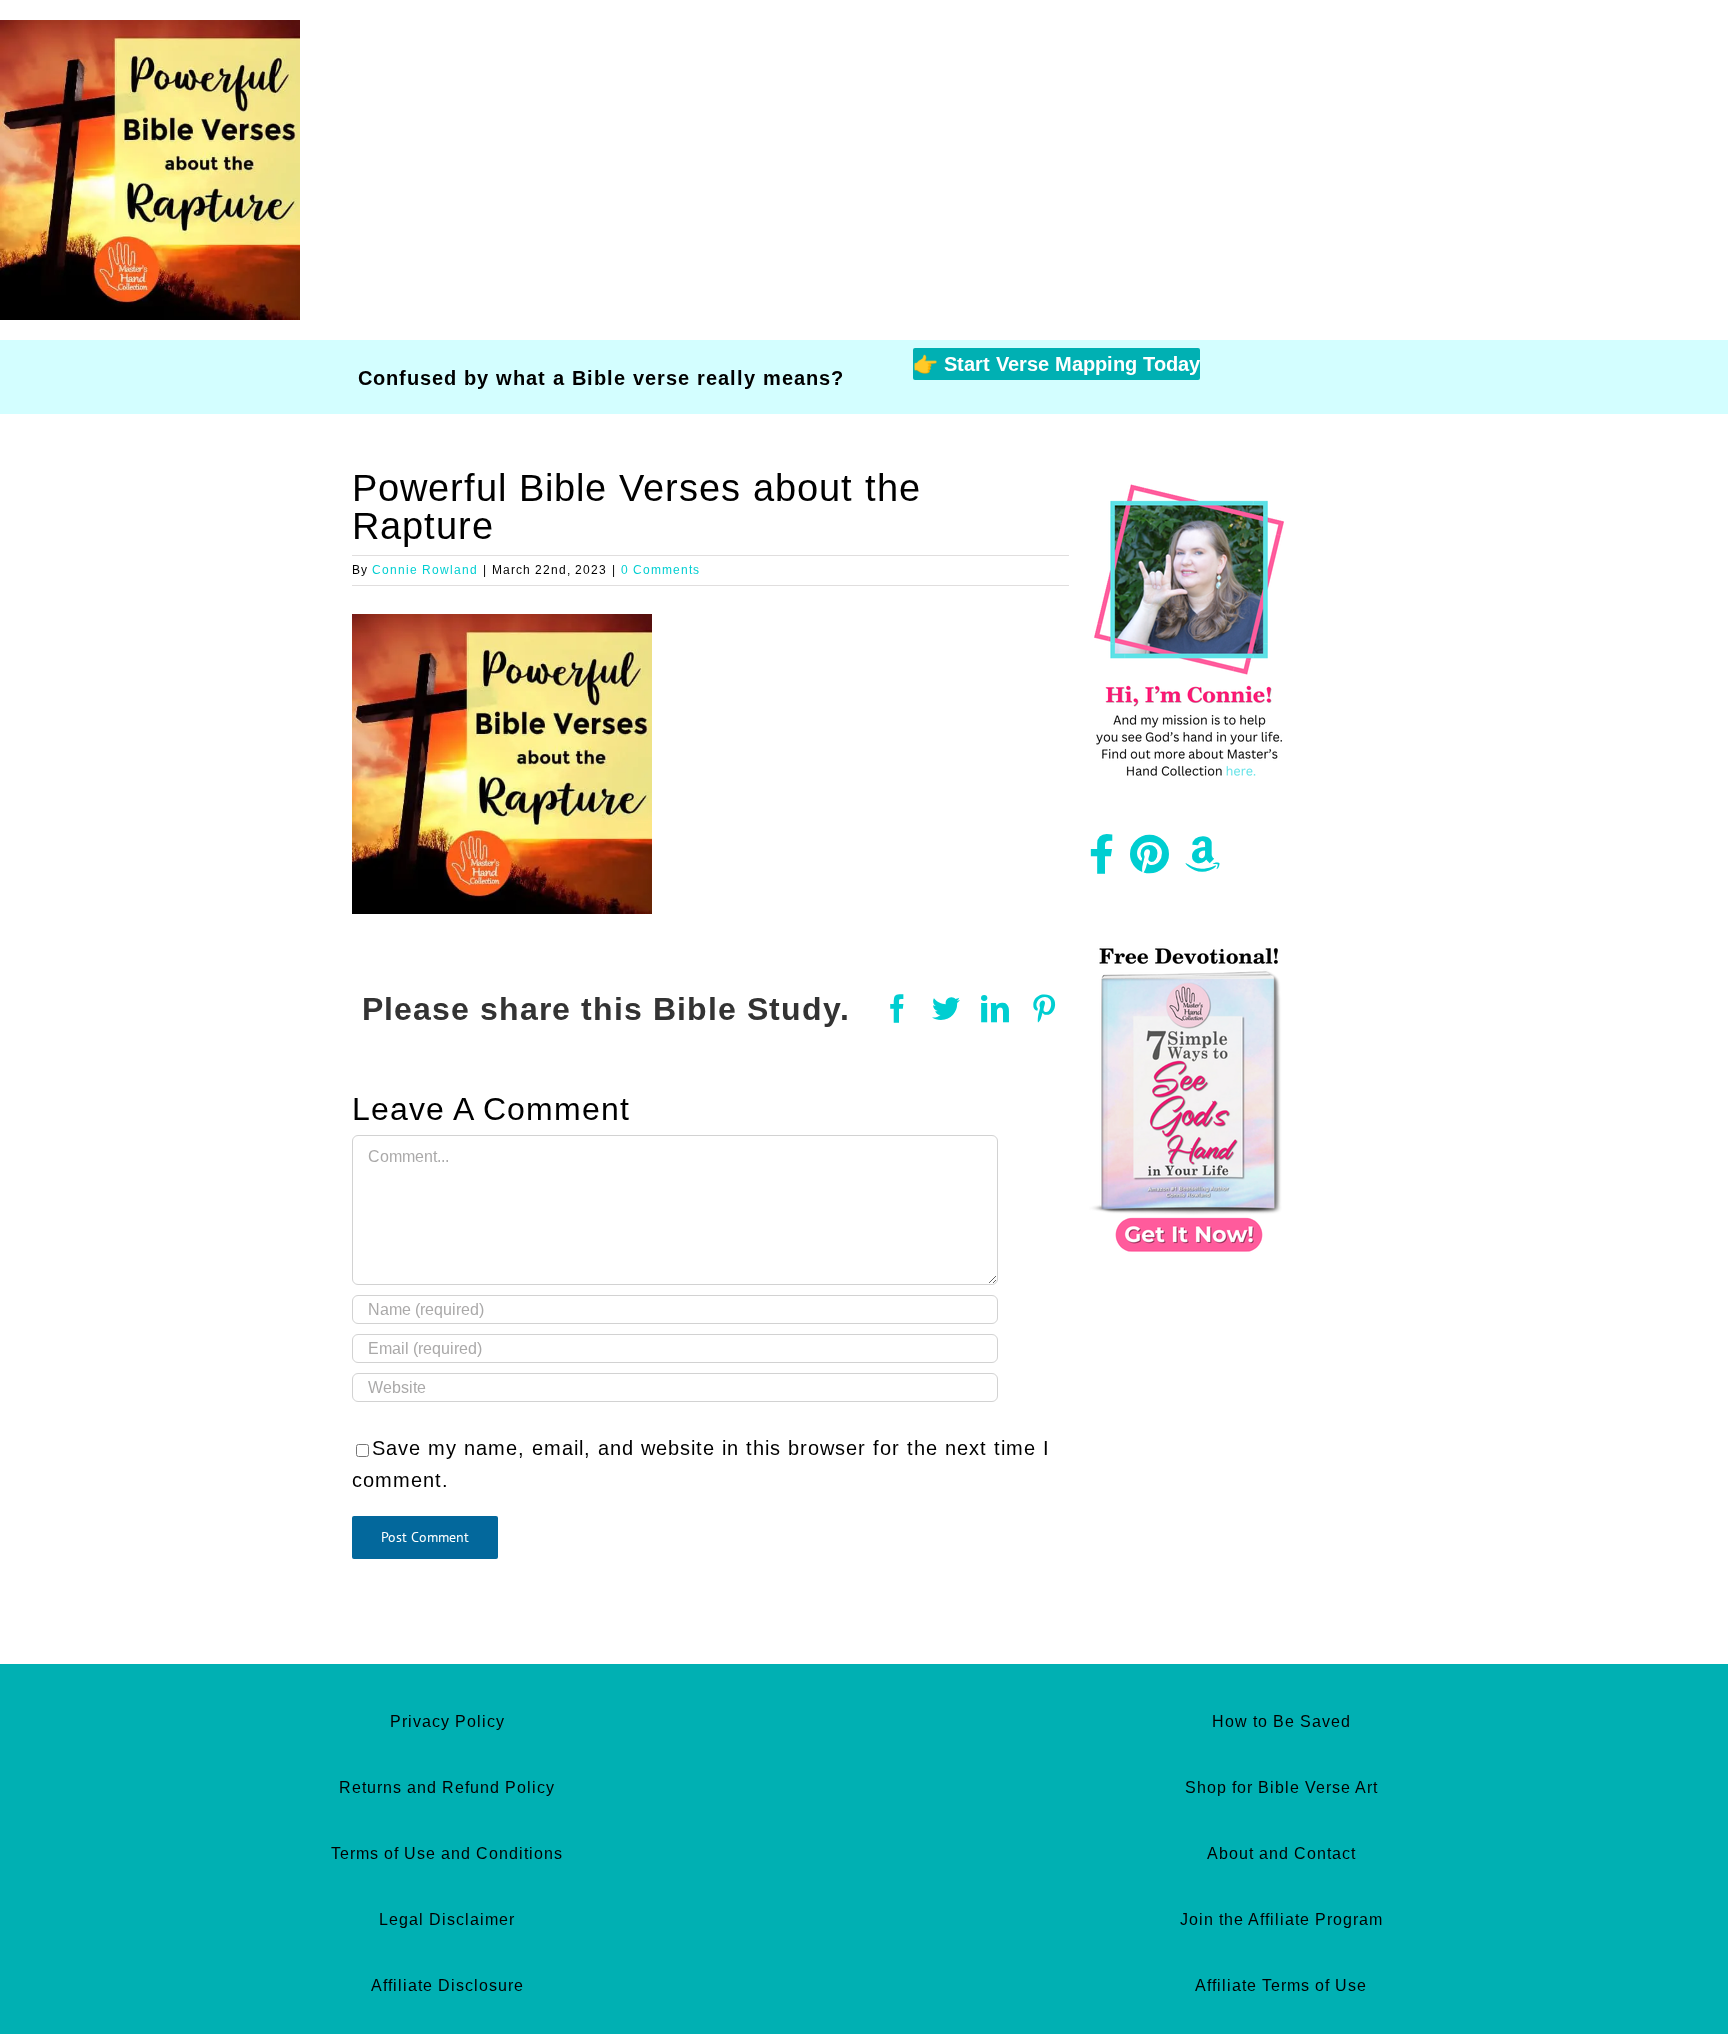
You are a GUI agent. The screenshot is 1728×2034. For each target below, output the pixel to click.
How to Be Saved (1281, 1721)
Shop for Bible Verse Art (1281, 1787)
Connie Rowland (425, 570)
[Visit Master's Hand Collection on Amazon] (1203, 862)
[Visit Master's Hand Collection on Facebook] (1102, 862)
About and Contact (1281, 1853)
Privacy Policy (447, 1721)
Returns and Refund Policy (447, 1787)
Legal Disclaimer (447, 1919)
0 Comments (660, 570)
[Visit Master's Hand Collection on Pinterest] (1150, 862)
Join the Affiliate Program (1281, 1919)
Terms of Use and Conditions (447, 1853)
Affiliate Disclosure (447, 1985)
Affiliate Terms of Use (1281, 1985)
